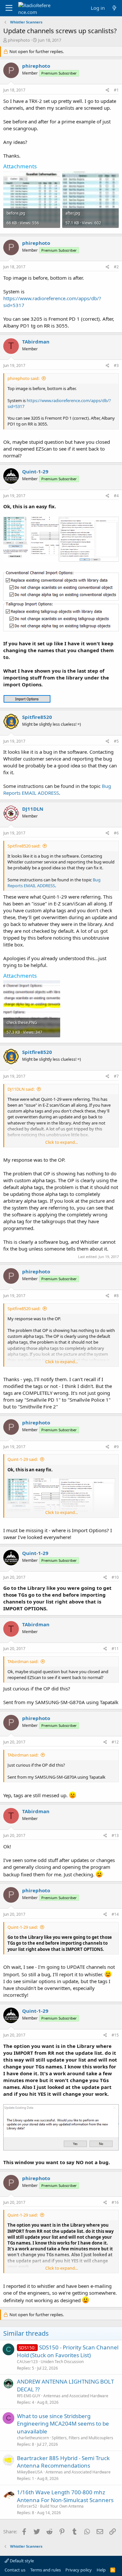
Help (101, 2570)
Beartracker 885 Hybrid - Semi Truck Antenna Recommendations (63, 2462)
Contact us (15, 2570)
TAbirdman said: (23, 1661)
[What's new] (114, 8)
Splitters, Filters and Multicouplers (82, 2438)
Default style (21, 2561)
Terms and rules (46, 2570)
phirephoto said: (23, 378)
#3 (116, 365)
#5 (116, 741)
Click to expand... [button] (61, 1142)
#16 (115, 2202)
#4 (116, 496)
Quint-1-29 (35, 471)
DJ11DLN (33, 809)
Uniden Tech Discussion (62, 2362)
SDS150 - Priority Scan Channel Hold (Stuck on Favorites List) (68, 2351)
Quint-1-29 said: (23, 1459)
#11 (115, 1649)
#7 (116, 1076)
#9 (116, 1447)
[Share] (108, 90)
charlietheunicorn (33, 2438)
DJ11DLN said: (21, 1089)
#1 (116, 90)
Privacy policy (79, 2570)
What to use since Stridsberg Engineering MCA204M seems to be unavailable (63, 2424)
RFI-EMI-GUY (29, 2396)
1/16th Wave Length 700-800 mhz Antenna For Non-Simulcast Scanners (65, 2496)
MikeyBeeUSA (30, 2472)
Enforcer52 (27, 2506)
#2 (116, 267)
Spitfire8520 (37, 717)
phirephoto (19, 40)
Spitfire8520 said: (24, 846)
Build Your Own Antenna (62, 2506)
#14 (115, 1914)
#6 (116, 833)
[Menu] (9, 8)
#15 (115, 2035)
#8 (116, 1296)
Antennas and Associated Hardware (76, 2396)
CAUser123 (27, 2362)
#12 (115, 1742)
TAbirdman (36, 342)
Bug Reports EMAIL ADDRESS (57, 789)
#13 (115, 1835)
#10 (115, 1577)
